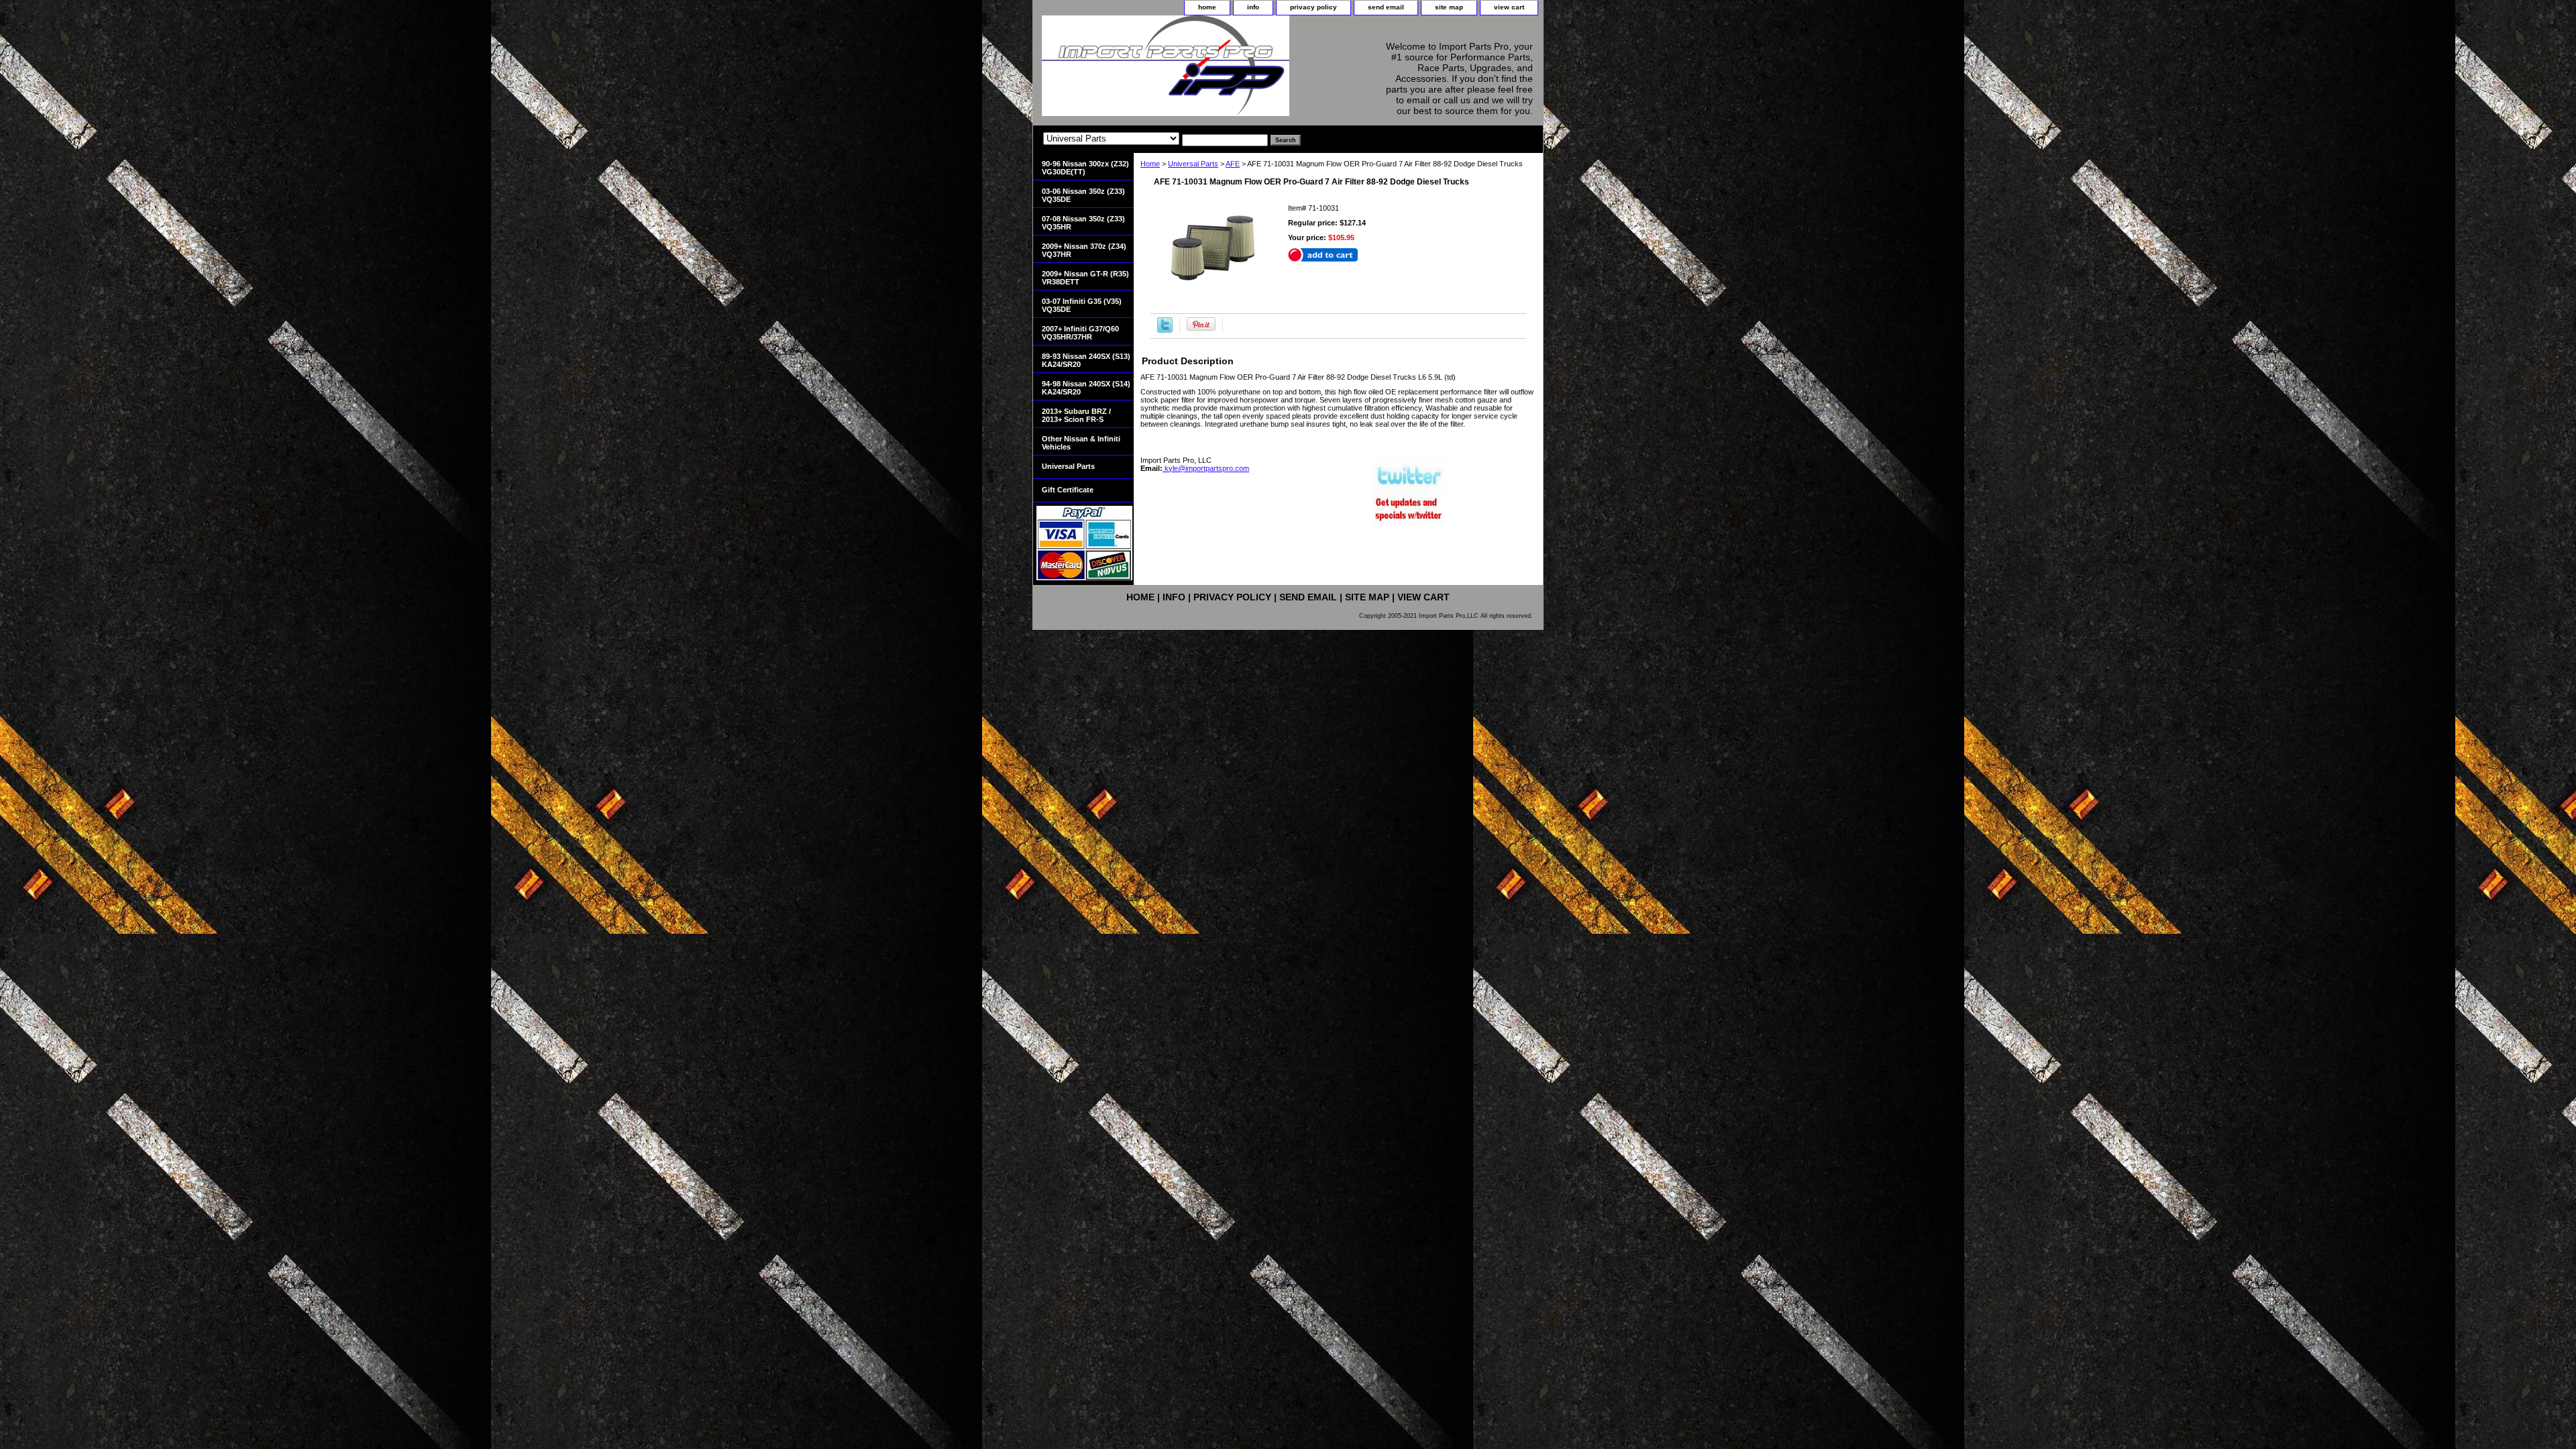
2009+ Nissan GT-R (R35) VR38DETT (1085, 278)
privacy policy (1313, 7)
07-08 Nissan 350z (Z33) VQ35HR (1083, 223)
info (1253, 7)
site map (1449, 7)
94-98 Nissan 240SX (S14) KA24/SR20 (1086, 388)
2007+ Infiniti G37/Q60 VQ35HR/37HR (1080, 333)
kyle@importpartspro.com (1206, 468)
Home (1150, 164)
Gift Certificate (1068, 490)
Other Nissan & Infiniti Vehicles (1081, 443)
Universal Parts (1193, 164)
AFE (1233, 164)
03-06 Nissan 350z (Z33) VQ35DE (1083, 195)
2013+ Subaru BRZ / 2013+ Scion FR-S (1076, 415)
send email (1386, 7)
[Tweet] (1165, 330)
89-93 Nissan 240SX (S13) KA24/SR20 (1086, 360)
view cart (1509, 7)
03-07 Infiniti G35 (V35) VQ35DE (1082, 305)
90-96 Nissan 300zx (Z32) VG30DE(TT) (1085, 168)
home (1207, 7)
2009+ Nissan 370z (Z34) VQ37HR (1084, 250)
